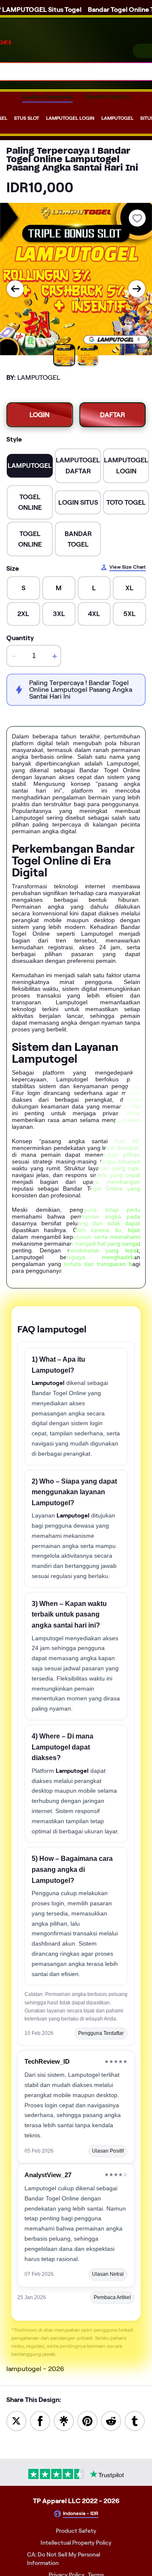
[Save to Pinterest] (87, 2420)
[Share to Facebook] (40, 2420)
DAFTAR (113, 415)
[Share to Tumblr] (135, 2420)
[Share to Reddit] (111, 2420)
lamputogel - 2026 (35, 2369)
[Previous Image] (15, 289)
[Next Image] (137, 289)
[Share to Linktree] (64, 2420)
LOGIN (39, 415)
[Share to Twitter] (16, 2420)
